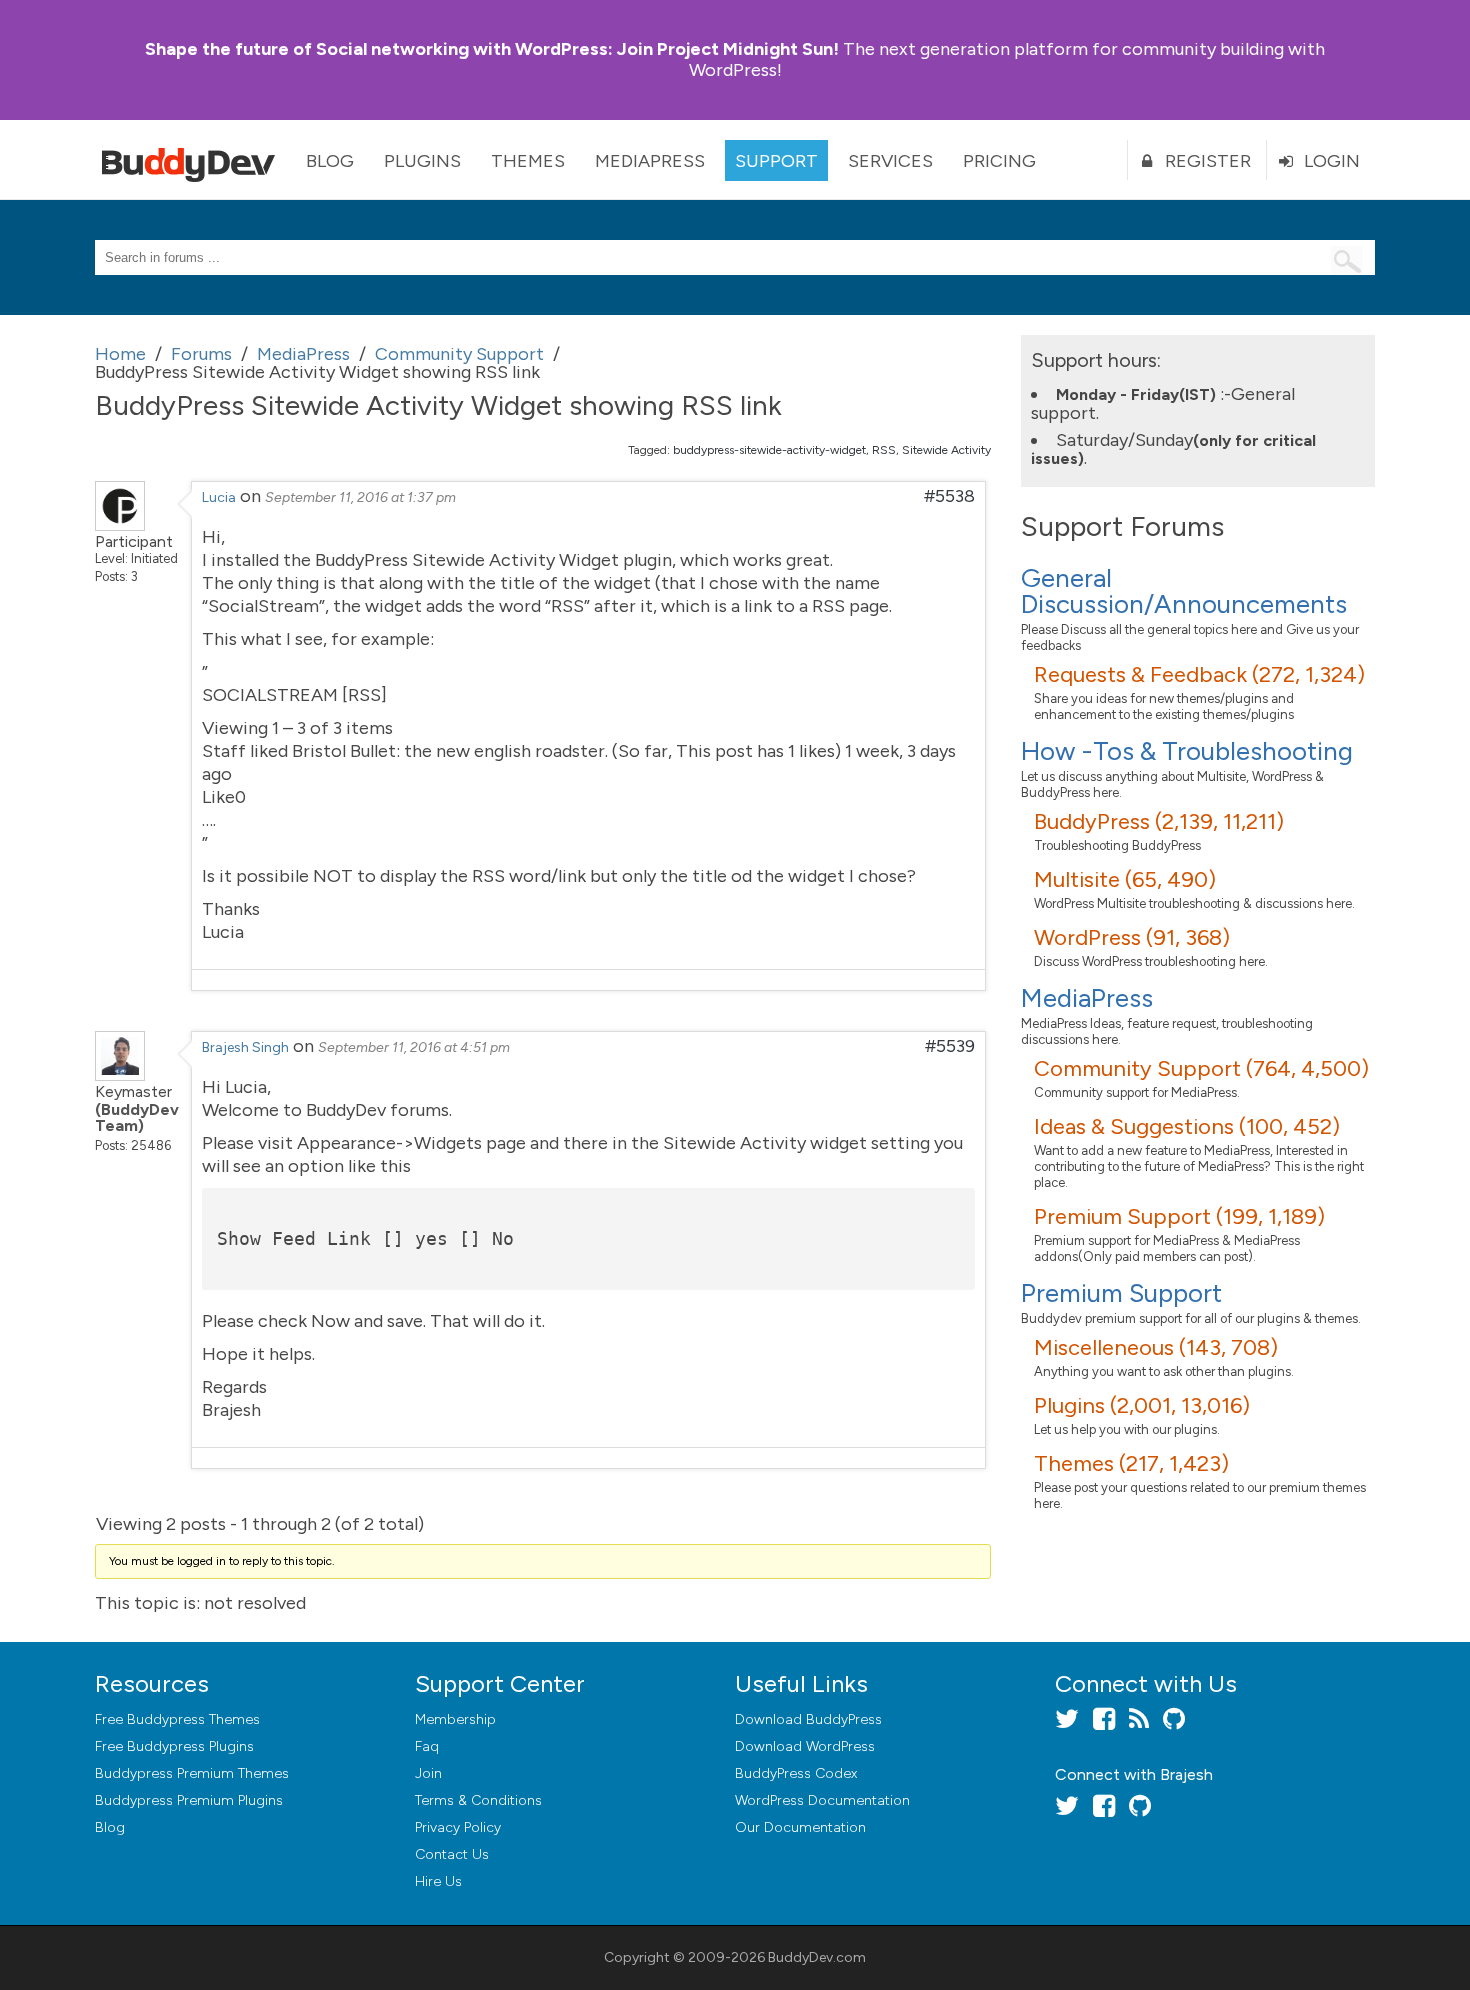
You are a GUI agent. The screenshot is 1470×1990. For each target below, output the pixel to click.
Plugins (422, 161)
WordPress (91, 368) (1132, 937)
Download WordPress (805, 1746)
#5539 (950, 1046)
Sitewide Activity (946, 450)
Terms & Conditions (478, 1800)
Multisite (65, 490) (1125, 879)
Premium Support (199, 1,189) (1179, 1216)
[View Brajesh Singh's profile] (120, 1075)
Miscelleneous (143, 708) (1156, 1347)
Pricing (999, 161)
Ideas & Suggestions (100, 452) (1187, 1126)
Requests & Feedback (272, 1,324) (1199, 674)
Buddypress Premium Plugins (189, 1800)
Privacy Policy (458, 1827)
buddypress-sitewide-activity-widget (769, 450)
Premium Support (1121, 1293)
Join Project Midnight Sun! (492, 49)
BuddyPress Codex (796, 1773)
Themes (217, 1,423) (1131, 1463)
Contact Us (452, 1854)
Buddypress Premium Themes (192, 1773)
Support (776, 161)
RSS (884, 450)
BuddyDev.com (817, 1957)
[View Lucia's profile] (120, 525)
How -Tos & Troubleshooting (1187, 751)
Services (890, 161)
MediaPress (650, 161)
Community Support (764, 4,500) (1201, 1068)
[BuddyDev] (193, 160)
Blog (330, 161)
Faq (427, 1746)
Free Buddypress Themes (177, 1719)
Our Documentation (800, 1827)
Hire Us (438, 1881)
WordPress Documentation (822, 1800)
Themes (528, 161)
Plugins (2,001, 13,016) (1142, 1405)
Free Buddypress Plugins (174, 1746)
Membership (455, 1719)
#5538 (949, 496)
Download (808, 1719)
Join (428, 1773)
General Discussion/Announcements (1184, 591)
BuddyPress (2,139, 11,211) (1159, 821)
